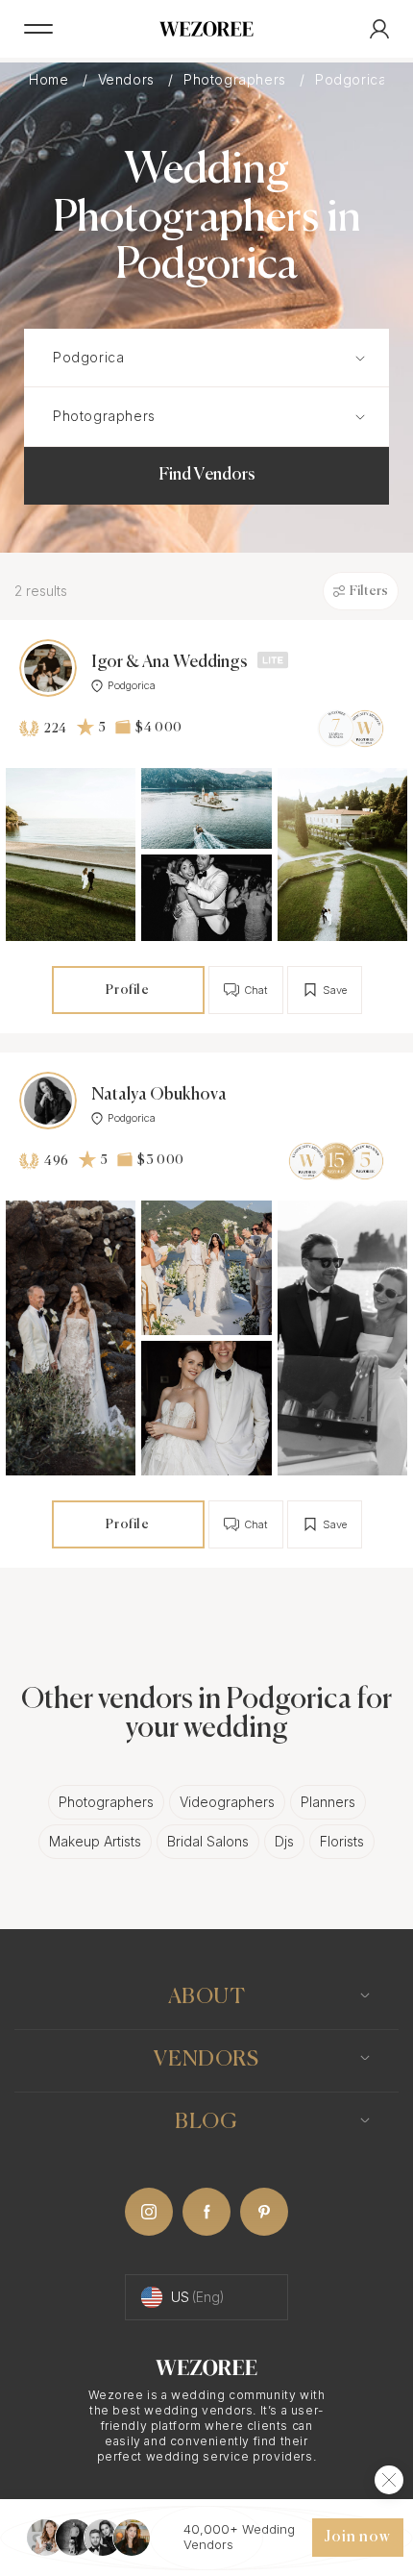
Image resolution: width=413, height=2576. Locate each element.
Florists (342, 1841)
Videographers (227, 1802)
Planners (328, 1802)
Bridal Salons (208, 1841)
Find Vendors (207, 475)
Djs (284, 1841)
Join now (357, 2538)
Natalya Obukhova (159, 1095)
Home (51, 80)
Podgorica (132, 685)
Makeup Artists (95, 1841)
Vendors (129, 80)
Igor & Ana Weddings (170, 662)
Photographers (237, 80)
